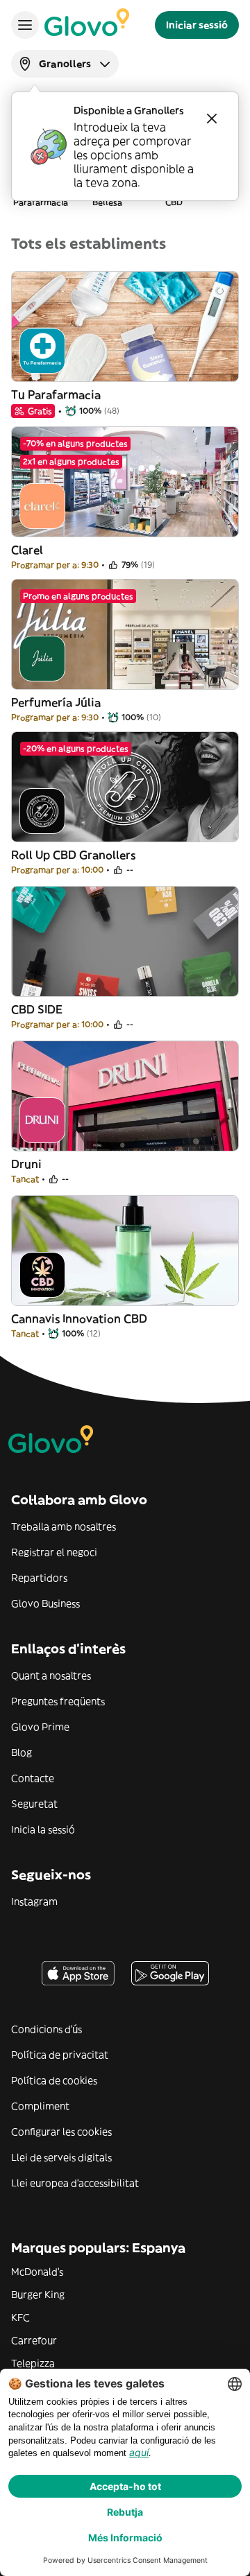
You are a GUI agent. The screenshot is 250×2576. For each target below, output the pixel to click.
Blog (22, 1752)
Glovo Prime (40, 1727)
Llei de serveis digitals (61, 2157)
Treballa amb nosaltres (64, 1526)
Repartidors (39, 1578)
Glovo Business (45, 1603)
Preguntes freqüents (58, 1701)
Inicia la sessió (43, 1829)
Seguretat (34, 1804)
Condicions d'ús (47, 2029)
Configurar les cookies (61, 2132)
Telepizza (33, 2363)
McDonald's (37, 2272)
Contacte (33, 1778)
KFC (20, 2317)
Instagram (34, 1901)
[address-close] (212, 119)
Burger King (38, 2295)
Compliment (40, 2106)
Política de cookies (54, 2080)
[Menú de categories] (25, 25)
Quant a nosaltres (51, 1676)
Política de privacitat (60, 2055)
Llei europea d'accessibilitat (75, 2183)
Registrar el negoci (54, 1552)
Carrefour (34, 2340)
